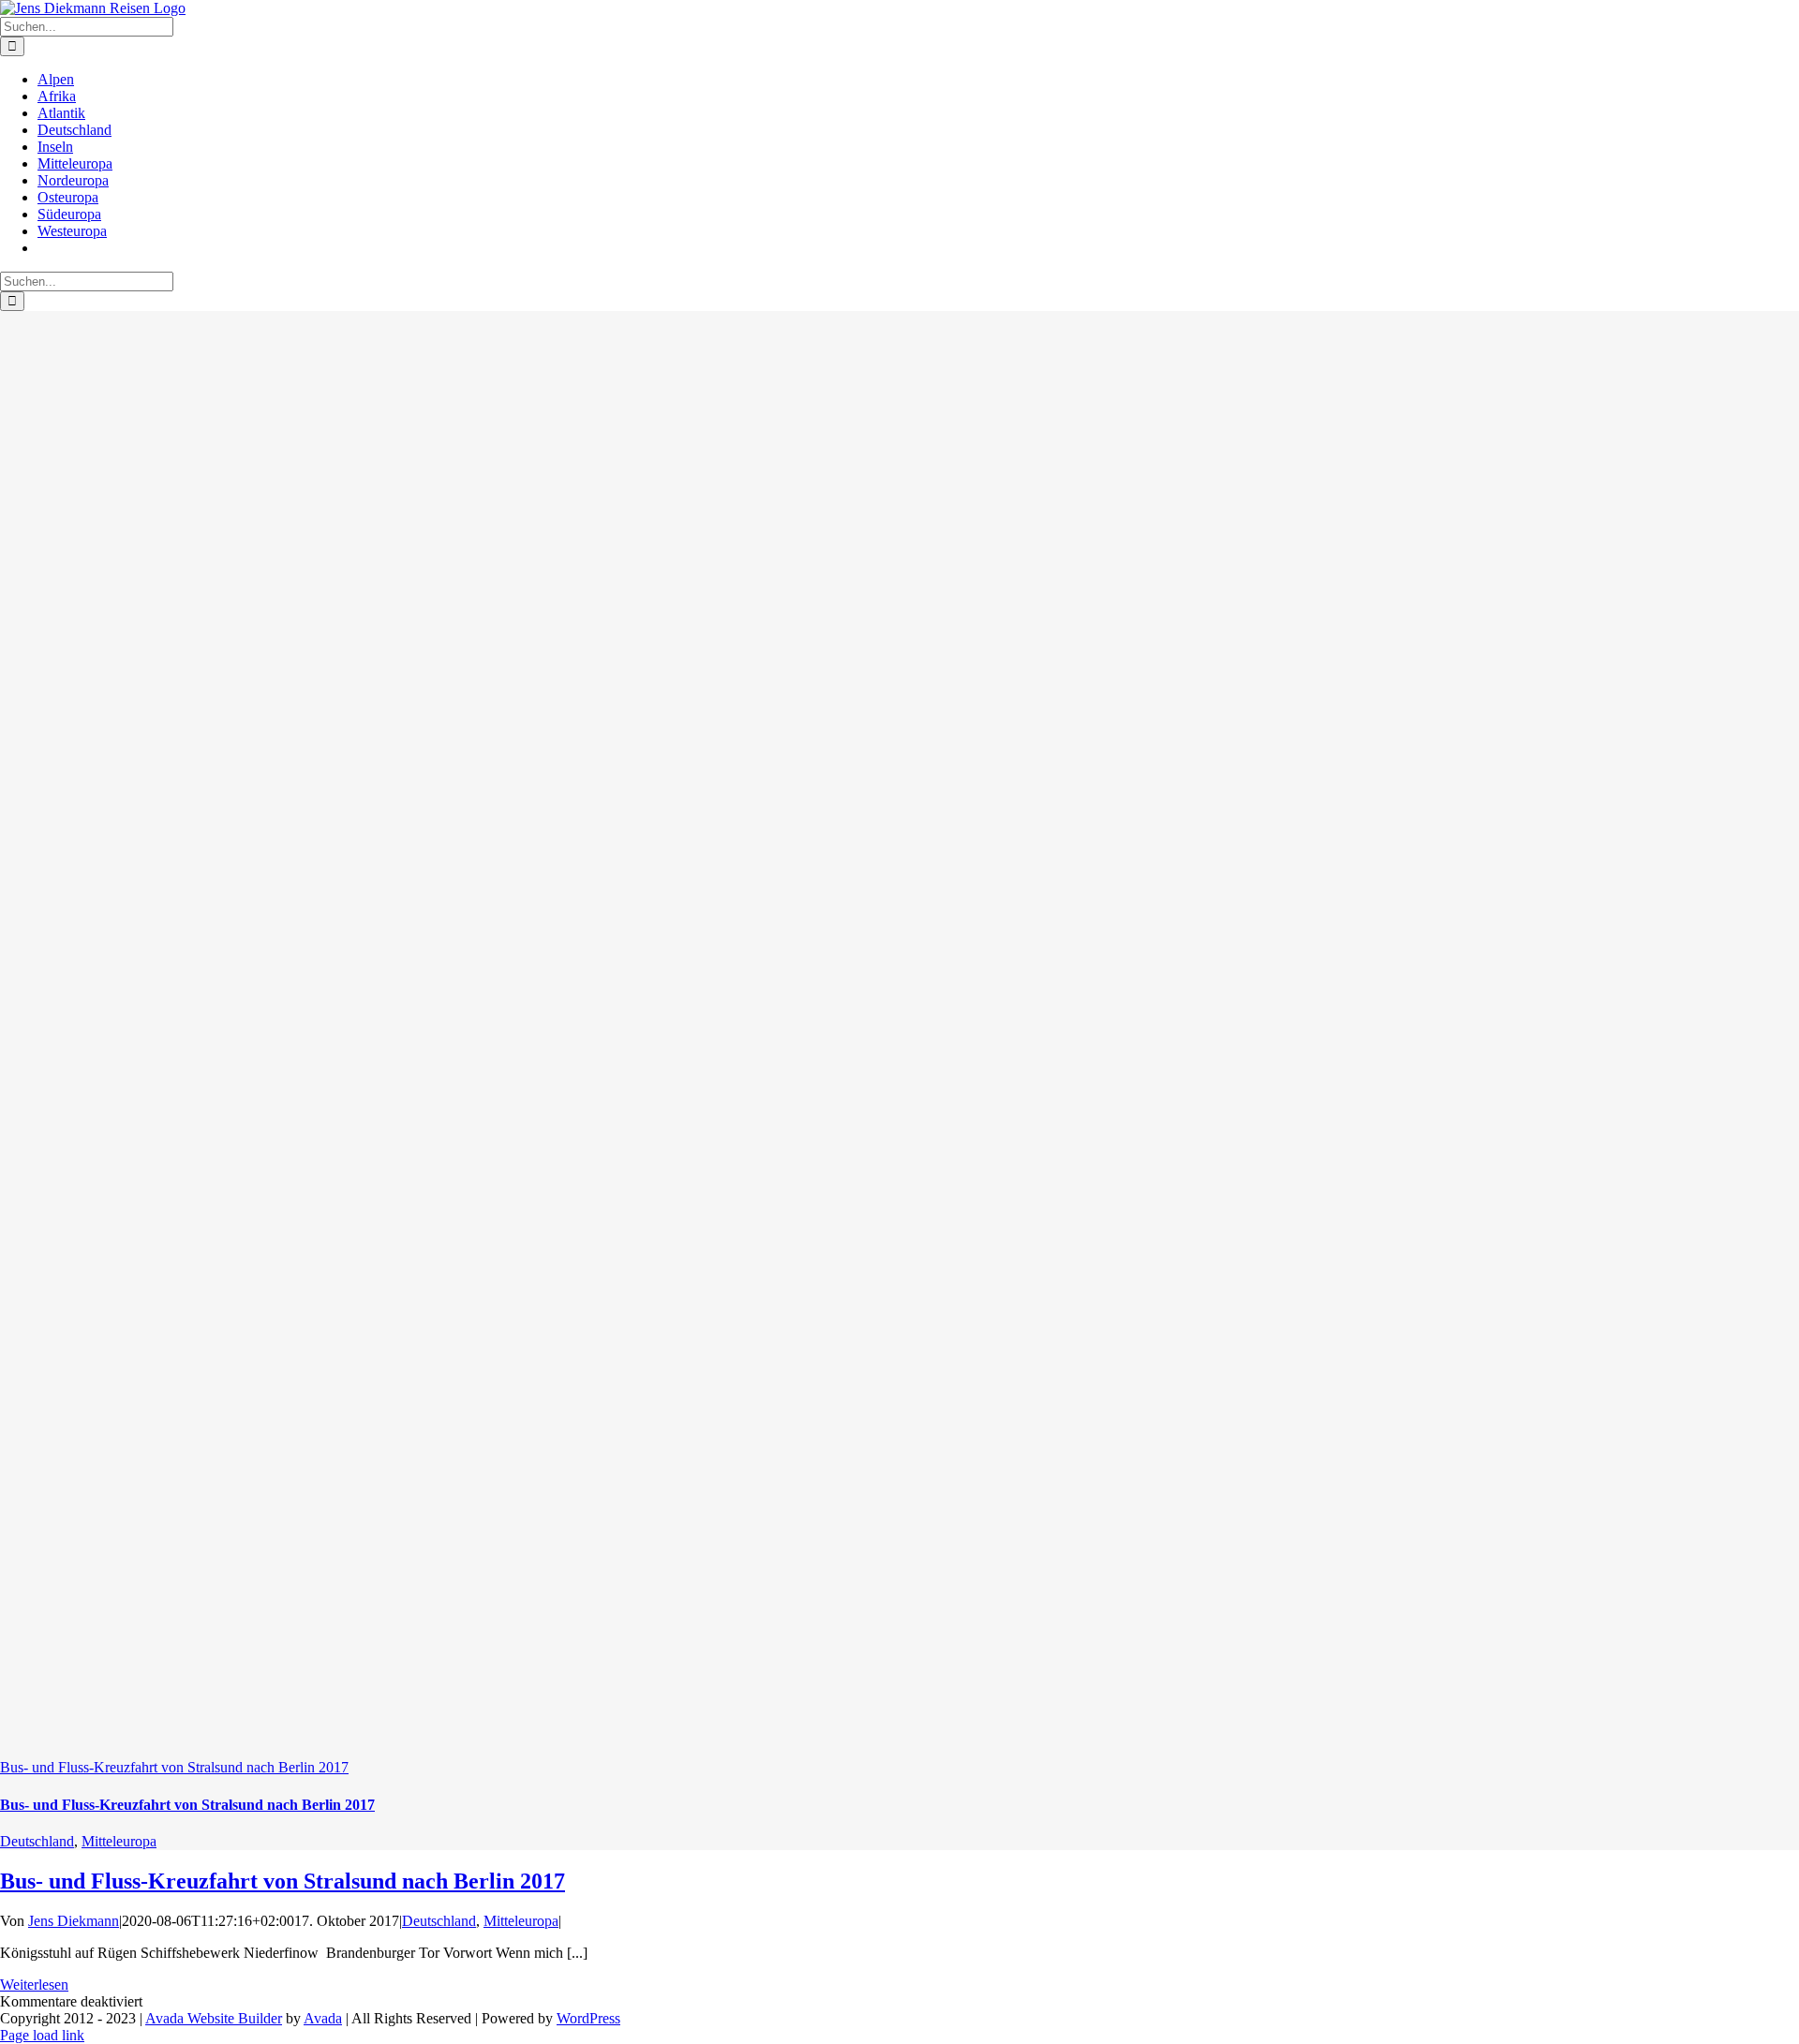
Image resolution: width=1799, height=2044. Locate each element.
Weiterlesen (34, 1985)
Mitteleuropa (119, 1841)
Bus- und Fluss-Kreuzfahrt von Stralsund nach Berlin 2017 (174, 1767)
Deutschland (37, 1841)
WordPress (588, 2018)
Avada (323, 2018)
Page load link (42, 2035)
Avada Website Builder (214, 2018)
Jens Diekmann (74, 1921)
